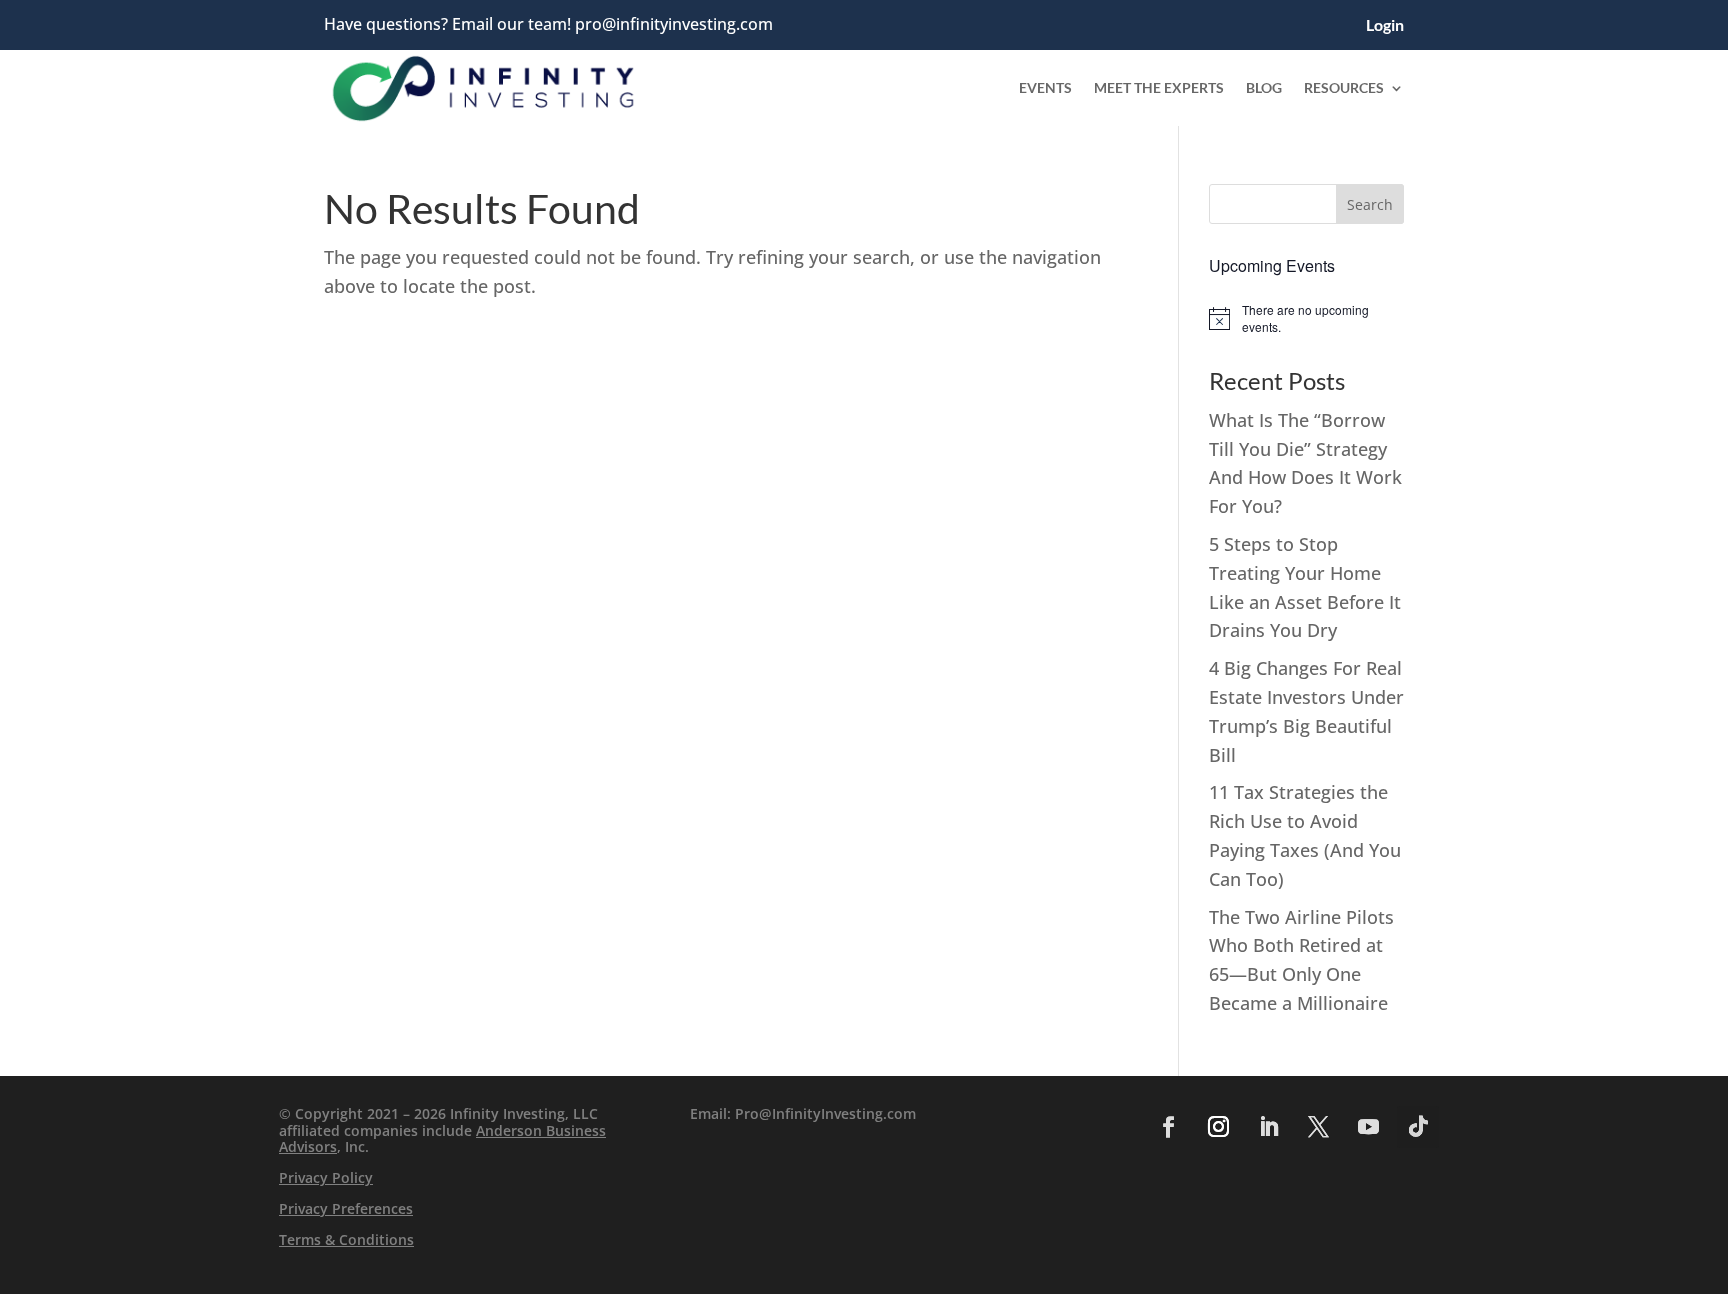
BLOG (1264, 87)
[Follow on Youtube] (1368, 1127)
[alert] (1306, 318)
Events (1045, 87)
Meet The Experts (1159, 87)
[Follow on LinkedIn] (1268, 1127)
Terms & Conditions (346, 1239)
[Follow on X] (1318, 1127)
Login (1385, 26)
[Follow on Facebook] (1168, 1127)
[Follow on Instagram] (1218, 1127)
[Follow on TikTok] (1418, 1127)
